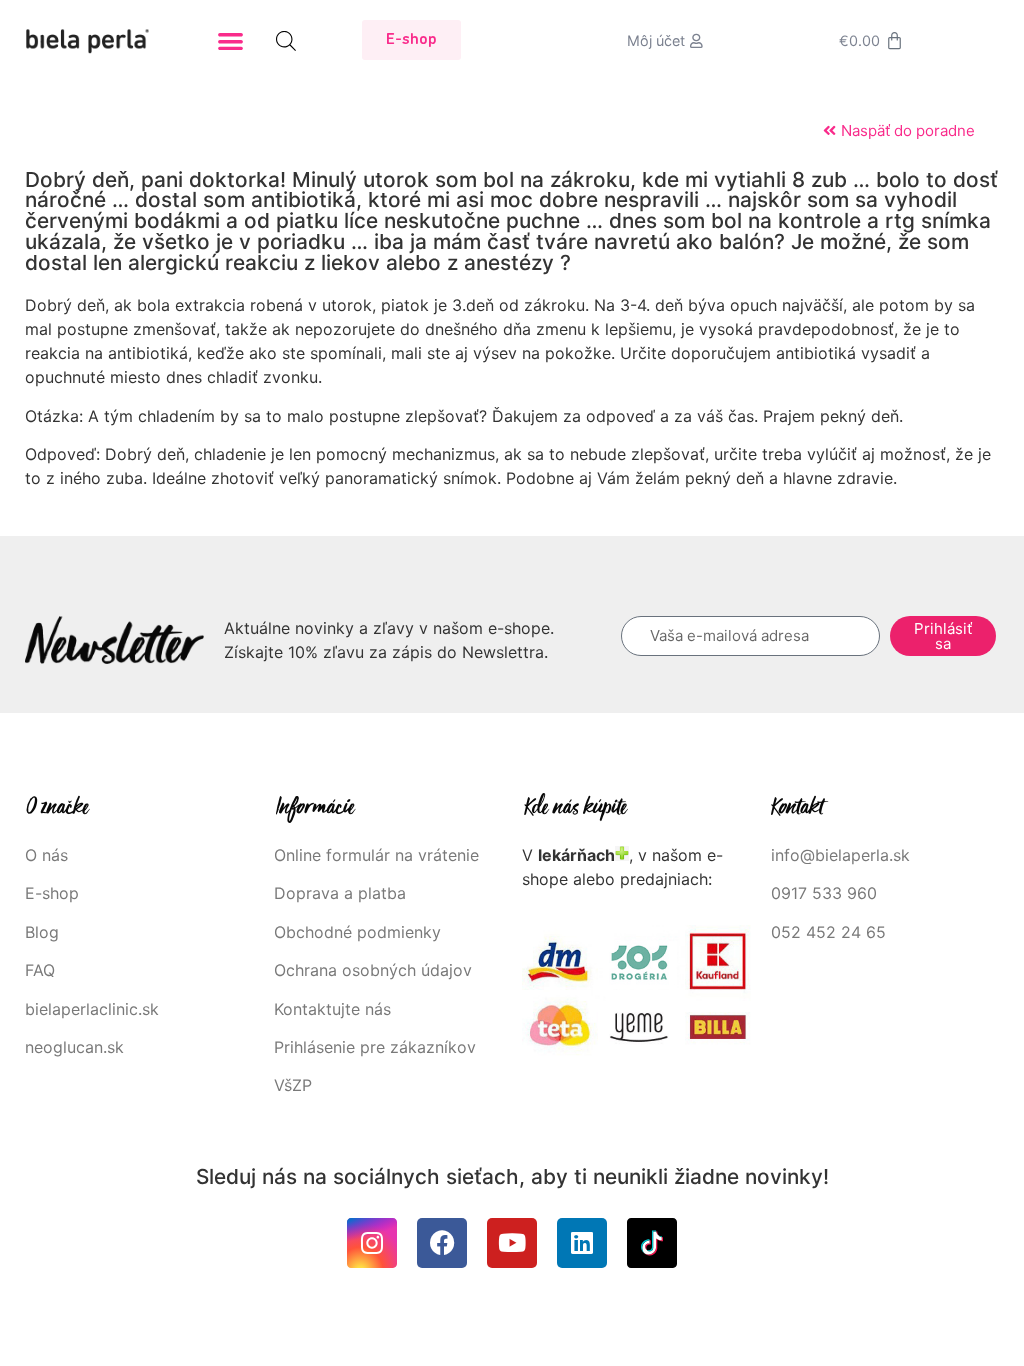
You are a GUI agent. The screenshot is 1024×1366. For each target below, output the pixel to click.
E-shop (52, 893)
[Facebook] (442, 1243)
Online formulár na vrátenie (376, 855)
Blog (42, 932)
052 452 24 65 (828, 932)
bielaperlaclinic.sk (92, 1009)
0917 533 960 (824, 893)
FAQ (40, 970)
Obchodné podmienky (357, 932)
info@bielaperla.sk (840, 855)
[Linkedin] (582, 1243)
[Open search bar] (286, 40)
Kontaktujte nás (332, 1009)
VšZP (295, 1085)
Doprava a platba (340, 893)
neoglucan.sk (74, 1047)
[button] (230, 40)
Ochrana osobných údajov (373, 970)
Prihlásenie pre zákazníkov (375, 1047)
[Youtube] (512, 1243)
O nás (46, 855)
